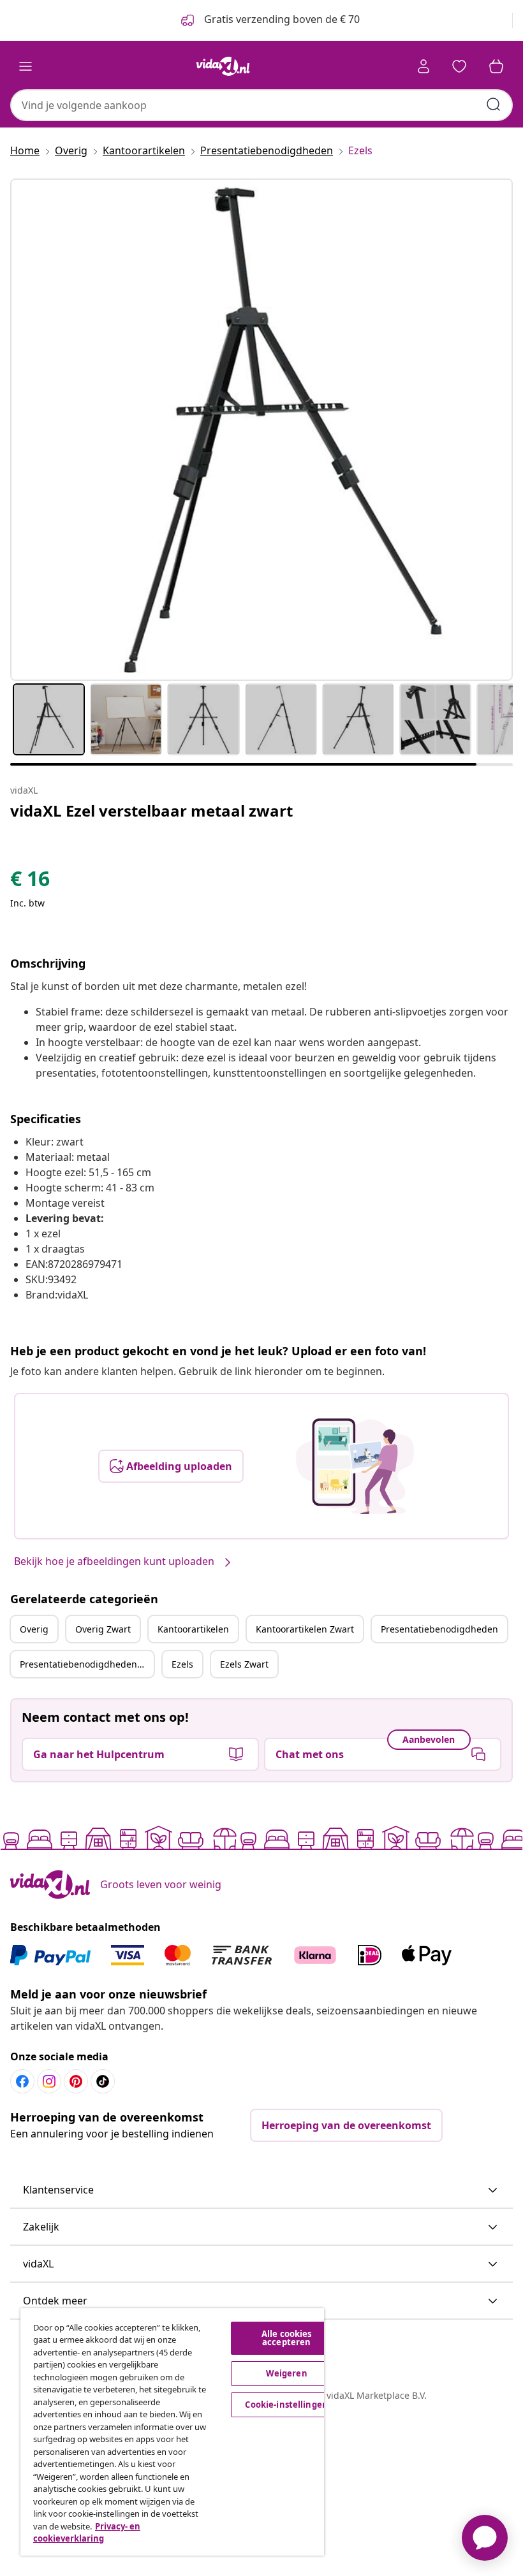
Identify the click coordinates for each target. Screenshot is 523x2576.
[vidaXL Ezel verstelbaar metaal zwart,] (261, 430)
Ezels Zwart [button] (244, 1664)
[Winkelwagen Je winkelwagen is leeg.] (496, 66)
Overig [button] (34, 1629)
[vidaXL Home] (223, 66)
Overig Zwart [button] (103, 1629)
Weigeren (287, 2373)
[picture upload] (355, 1466)
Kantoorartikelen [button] (193, 1629)
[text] (30, 882)
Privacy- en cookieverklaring (87, 2533)
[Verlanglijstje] (459, 66)
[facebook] (22, 2081)
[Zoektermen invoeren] (494, 105)
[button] (261, 2190)
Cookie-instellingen (286, 2405)
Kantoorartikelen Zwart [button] (305, 1629)
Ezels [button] (182, 1664)
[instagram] (49, 2081)
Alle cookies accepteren (287, 2338)
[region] (172, 2432)
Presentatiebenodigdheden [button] (439, 1629)
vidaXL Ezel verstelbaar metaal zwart (151, 811)
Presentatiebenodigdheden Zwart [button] (87, 1664)
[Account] (424, 66)
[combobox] (261, 105)
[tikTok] (103, 2081)
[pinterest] (76, 2081)
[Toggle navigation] (26, 66)
